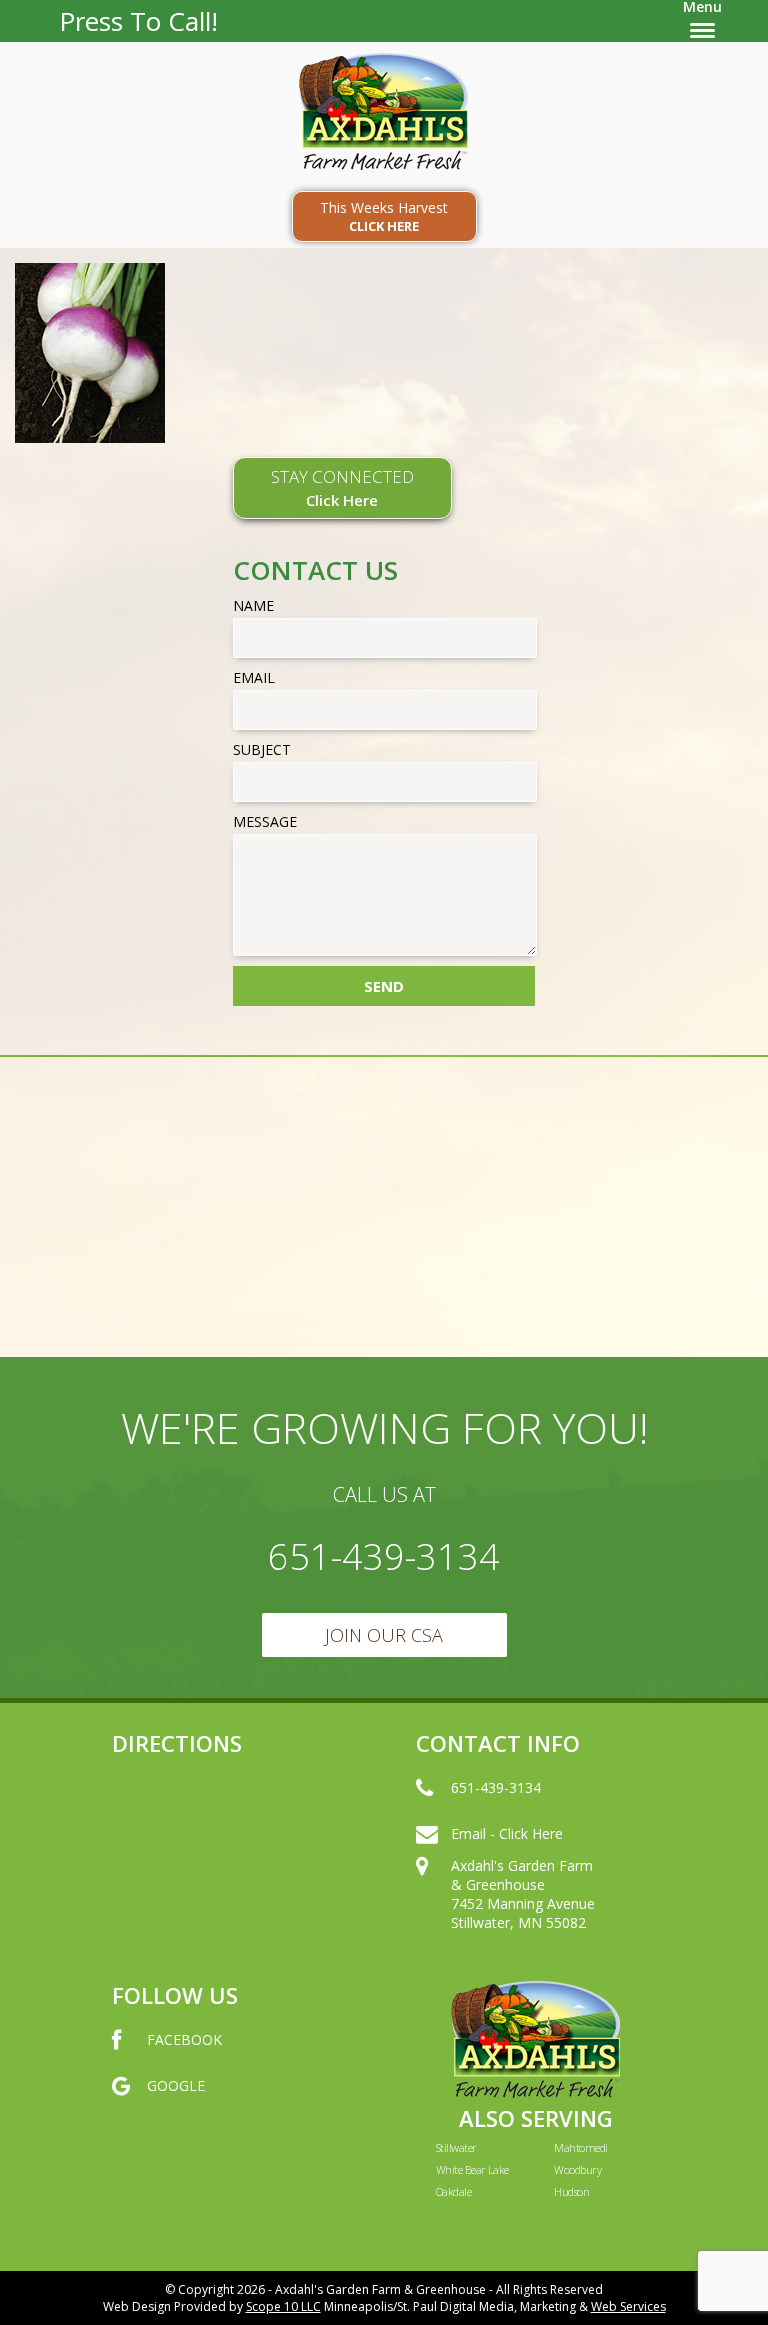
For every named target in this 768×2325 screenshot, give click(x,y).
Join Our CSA (384, 1635)
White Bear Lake (472, 2169)
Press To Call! (138, 21)
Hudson (571, 2191)
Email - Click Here (507, 1833)
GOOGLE (176, 2085)
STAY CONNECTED (342, 487)
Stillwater (456, 2147)
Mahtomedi (580, 2147)
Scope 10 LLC (283, 2306)
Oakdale (453, 2191)
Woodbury (577, 2169)
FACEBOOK (184, 2039)
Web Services (628, 2306)
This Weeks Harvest (384, 216)
